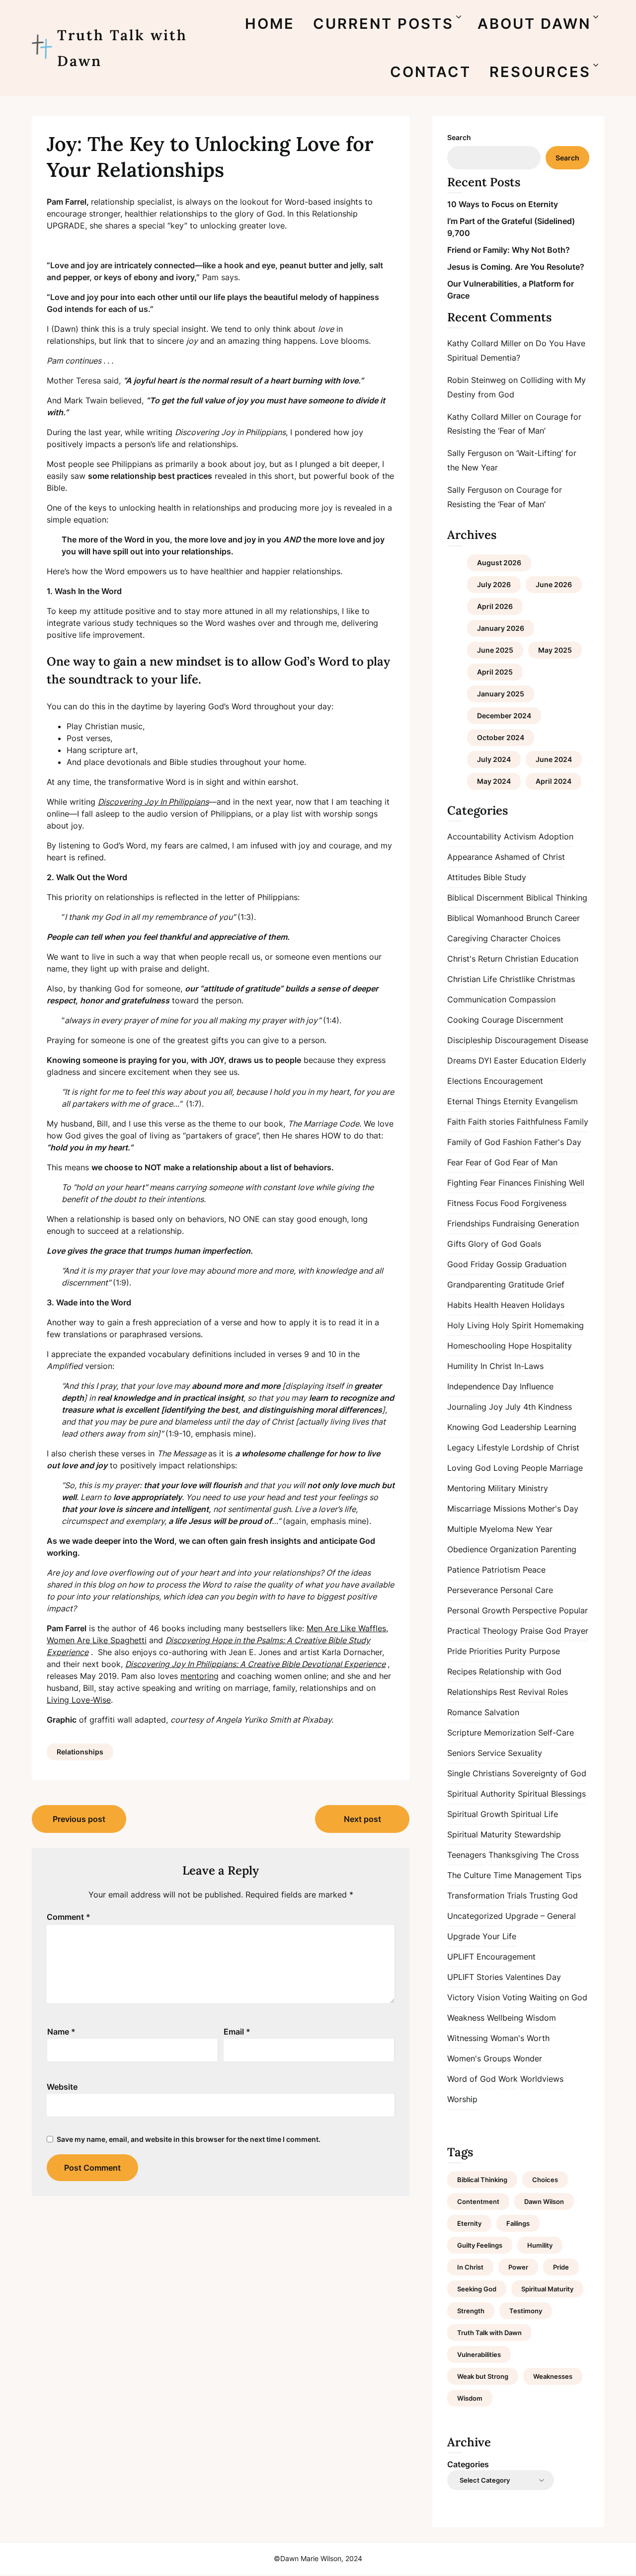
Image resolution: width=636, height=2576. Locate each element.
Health (486, 1305)
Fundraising (514, 1223)
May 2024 (494, 781)
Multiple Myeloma (480, 1529)
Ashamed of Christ (530, 857)
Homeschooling (477, 1346)
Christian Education (542, 959)
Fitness (460, 1203)
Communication (477, 999)
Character (509, 938)
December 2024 (504, 716)
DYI (485, 1061)
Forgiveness (544, 1203)
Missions (510, 1509)
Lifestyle (493, 1447)
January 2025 (501, 694)
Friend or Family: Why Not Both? (509, 250)
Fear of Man (535, 1162)
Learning (560, 1427)
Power (518, 2267)
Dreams (462, 1061)
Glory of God (493, 1244)
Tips (573, 1875)
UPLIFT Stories (475, 1977)
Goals (530, 1244)
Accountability (474, 836)
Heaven (515, 1305)
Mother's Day (553, 1509)
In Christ (496, 1366)
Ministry (533, 1488)
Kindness (555, 1407)
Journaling (467, 1407)
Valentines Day (533, 1977)
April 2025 (495, 672)
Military (502, 1488)
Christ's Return (475, 959)
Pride (457, 1651)
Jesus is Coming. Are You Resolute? (516, 267)
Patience (463, 1570)
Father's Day (558, 1142)
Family (576, 1122)
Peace (534, 1570)
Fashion (517, 1142)
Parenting (558, 1549)
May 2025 (555, 650)
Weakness (466, 2018)
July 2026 (494, 584)
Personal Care (527, 1590)
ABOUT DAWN (534, 24)
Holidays (548, 1305)
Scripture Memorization (491, 1733)
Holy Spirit (512, 1325)
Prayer (576, 1631)
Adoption (556, 836)
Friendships (469, 1223)
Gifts (456, 1244)
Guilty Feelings (480, 2245)
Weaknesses (553, 2376)
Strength (471, 2311)
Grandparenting (477, 1285)
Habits (459, 1305)
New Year (534, 1529)
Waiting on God (558, 1997)
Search (459, 137)
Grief (555, 1285)
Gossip (509, 1264)
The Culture (469, 1875)
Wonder (528, 2058)
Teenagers (467, 1855)
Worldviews (542, 2079)
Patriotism (501, 1570)
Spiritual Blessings (552, 1794)
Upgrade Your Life (482, 1936)
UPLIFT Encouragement (491, 1957)
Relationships (80, 1752)
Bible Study (505, 877)
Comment (69, 1917)
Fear (455, 1162)
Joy (496, 1407)
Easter (506, 1061)
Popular (573, 1610)
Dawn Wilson (544, 2201)
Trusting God (554, 1895)
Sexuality (525, 1753)
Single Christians (478, 1773)
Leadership (521, 1427)
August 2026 (499, 563)
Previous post (79, 1819)
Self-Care (556, 1733)
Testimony (526, 2311)
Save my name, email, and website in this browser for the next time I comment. (189, 2139)
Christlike (517, 979)
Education (539, 1061)
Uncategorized (475, 1916)
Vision (488, 1997)
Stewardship (538, 1834)
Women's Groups (479, 2058)
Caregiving (468, 938)
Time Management (528, 1875)
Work (508, 2079)
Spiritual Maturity (479, 1834)
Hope (518, 1346)
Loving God (469, 1468)
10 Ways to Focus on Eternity (503, 204)
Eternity (518, 1101)
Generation (558, 1223)
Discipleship (470, 1040)
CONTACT (431, 72)
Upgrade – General (541, 1916)
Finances (515, 1183)
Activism (520, 836)
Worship (462, 2099)
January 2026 (501, 628)
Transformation (476, 1895)
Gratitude (526, 1285)
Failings (518, 2223)
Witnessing (468, 2038)
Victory (461, 1997)
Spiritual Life (534, 1814)
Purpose (545, 1651)
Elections (464, 1081)
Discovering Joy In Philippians (153, 802)
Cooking (463, 1020)
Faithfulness (539, 1122)
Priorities (486, 1651)
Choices (545, 938)
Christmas (556, 979)
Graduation (546, 1264)
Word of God (472, 2079)
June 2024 (554, 759)
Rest (508, 1692)
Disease (574, 1040)
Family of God (474, 1142)
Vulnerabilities (479, 2354)
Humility (463, 1366)
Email (237, 2032)
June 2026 (554, 584)
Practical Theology (482, 1631)
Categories (468, 2464)
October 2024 (501, 737)
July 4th (520, 1407)
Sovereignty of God (549, 1773)
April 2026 (495, 606)
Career (567, 918)
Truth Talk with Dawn (122, 48)
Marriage (566, 1468)
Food (510, 1203)
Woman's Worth (520, 2038)
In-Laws (529, 1366)
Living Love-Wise (79, 1700)
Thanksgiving (513, 1855)
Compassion (532, 999)
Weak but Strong (483, 2376)
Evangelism (556, 1101)
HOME (270, 24)
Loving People (520, 1468)
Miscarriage (469, 1509)
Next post (362, 1819)
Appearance (470, 857)
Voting (515, 1997)
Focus (487, 1203)
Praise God (541, 1631)
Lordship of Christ (545, 1447)
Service (491, 1753)
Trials (517, 1895)
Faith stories (491, 1122)
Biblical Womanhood (485, 918)
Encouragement (514, 1081)
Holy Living (468, 1325)
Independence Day (482, 1386)
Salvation (502, 1712)
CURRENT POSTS (383, 24)
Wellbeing (505, 2018)
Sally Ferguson (475, 453)
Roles (558, 1692)
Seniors (461, 1753)
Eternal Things (474, 1101)
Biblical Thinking (557, 898)
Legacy (461, 1447)
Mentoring (466, 1488)
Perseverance (473, 1590)
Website (62, 2087)
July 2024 (494, 759)
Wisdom (541, 2018)
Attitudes (464, 877)
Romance (465, 1712)
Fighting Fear (472, 1183)
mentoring (199, 1676)
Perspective (534, 1610)
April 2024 (554, 781)
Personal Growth (478, 1610)
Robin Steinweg (477, 380)
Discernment (540, 1020)
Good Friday (471, 1264)
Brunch (539, 918)
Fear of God (488, 1162)
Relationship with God (520, 1671)
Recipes (462, 1671)
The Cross (560, 1855)
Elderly (573, 1061)
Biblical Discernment (485, 898)
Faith (456, 1122)
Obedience (467, 1549)
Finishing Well (559, 1183)
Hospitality (552, 1346)
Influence (537, 1386)
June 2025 (495, 650)
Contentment (478, 2201)
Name (61, 2032)
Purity (516, 1651)
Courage (498, 1020)
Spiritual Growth (478, 1814)
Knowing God (473, 1427)
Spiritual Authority (481, 1794)
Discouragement (526, 1040)
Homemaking (559, 1325)
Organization (514, 1549)
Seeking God (477, 2289)
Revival (532, 1692)
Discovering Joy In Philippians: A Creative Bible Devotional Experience (255, 1664)
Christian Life (472, 979)
